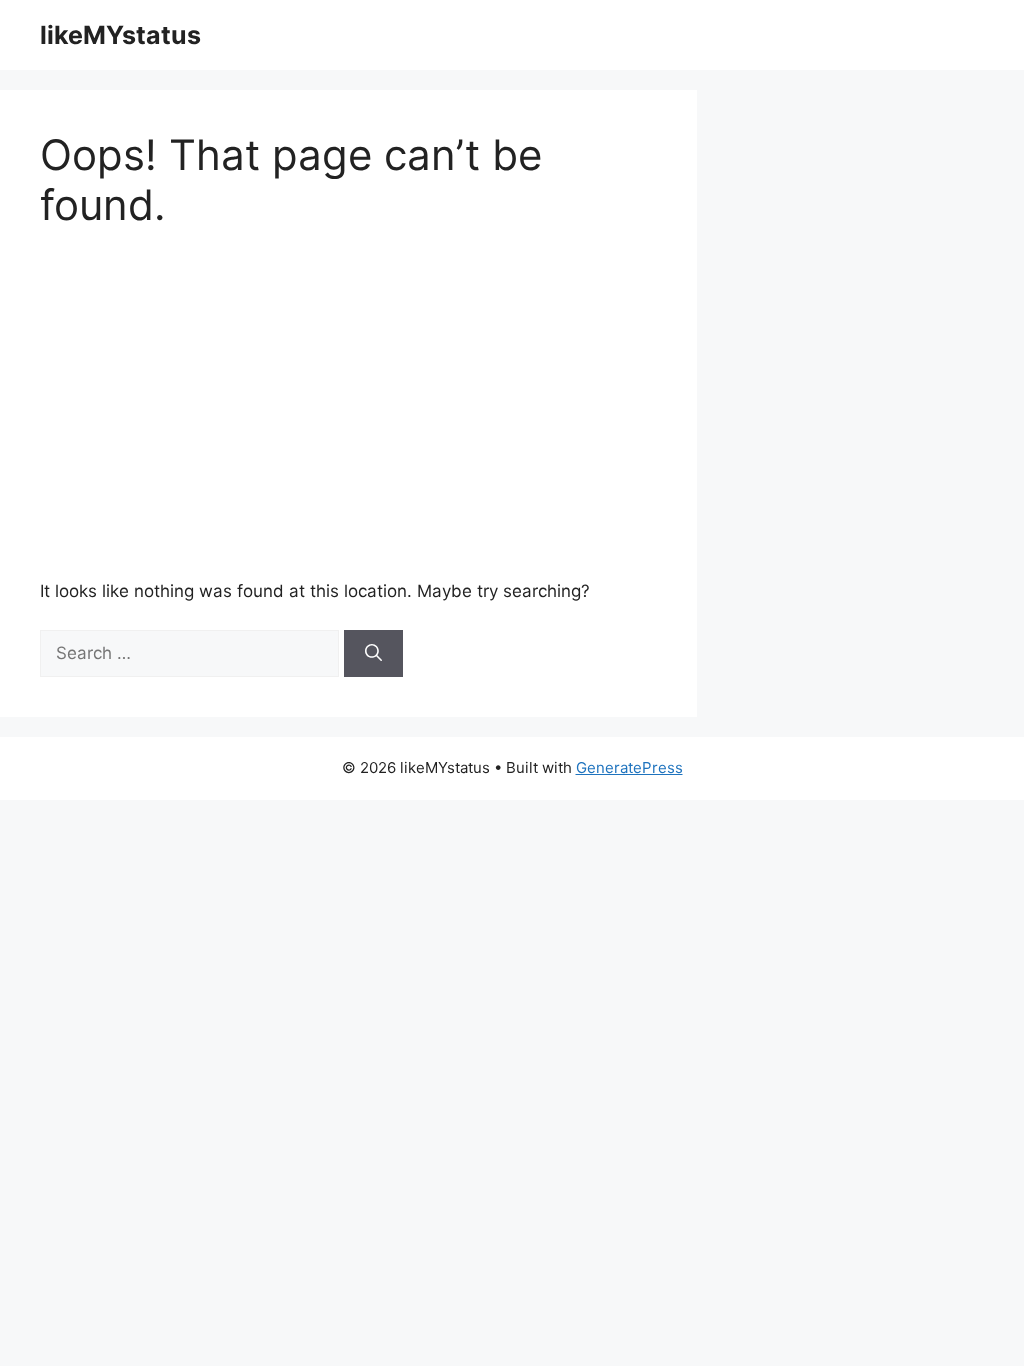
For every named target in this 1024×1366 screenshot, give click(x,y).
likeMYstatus (120, 35)
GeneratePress (629, 767)
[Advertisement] (393, 405)
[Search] (373, 654)
